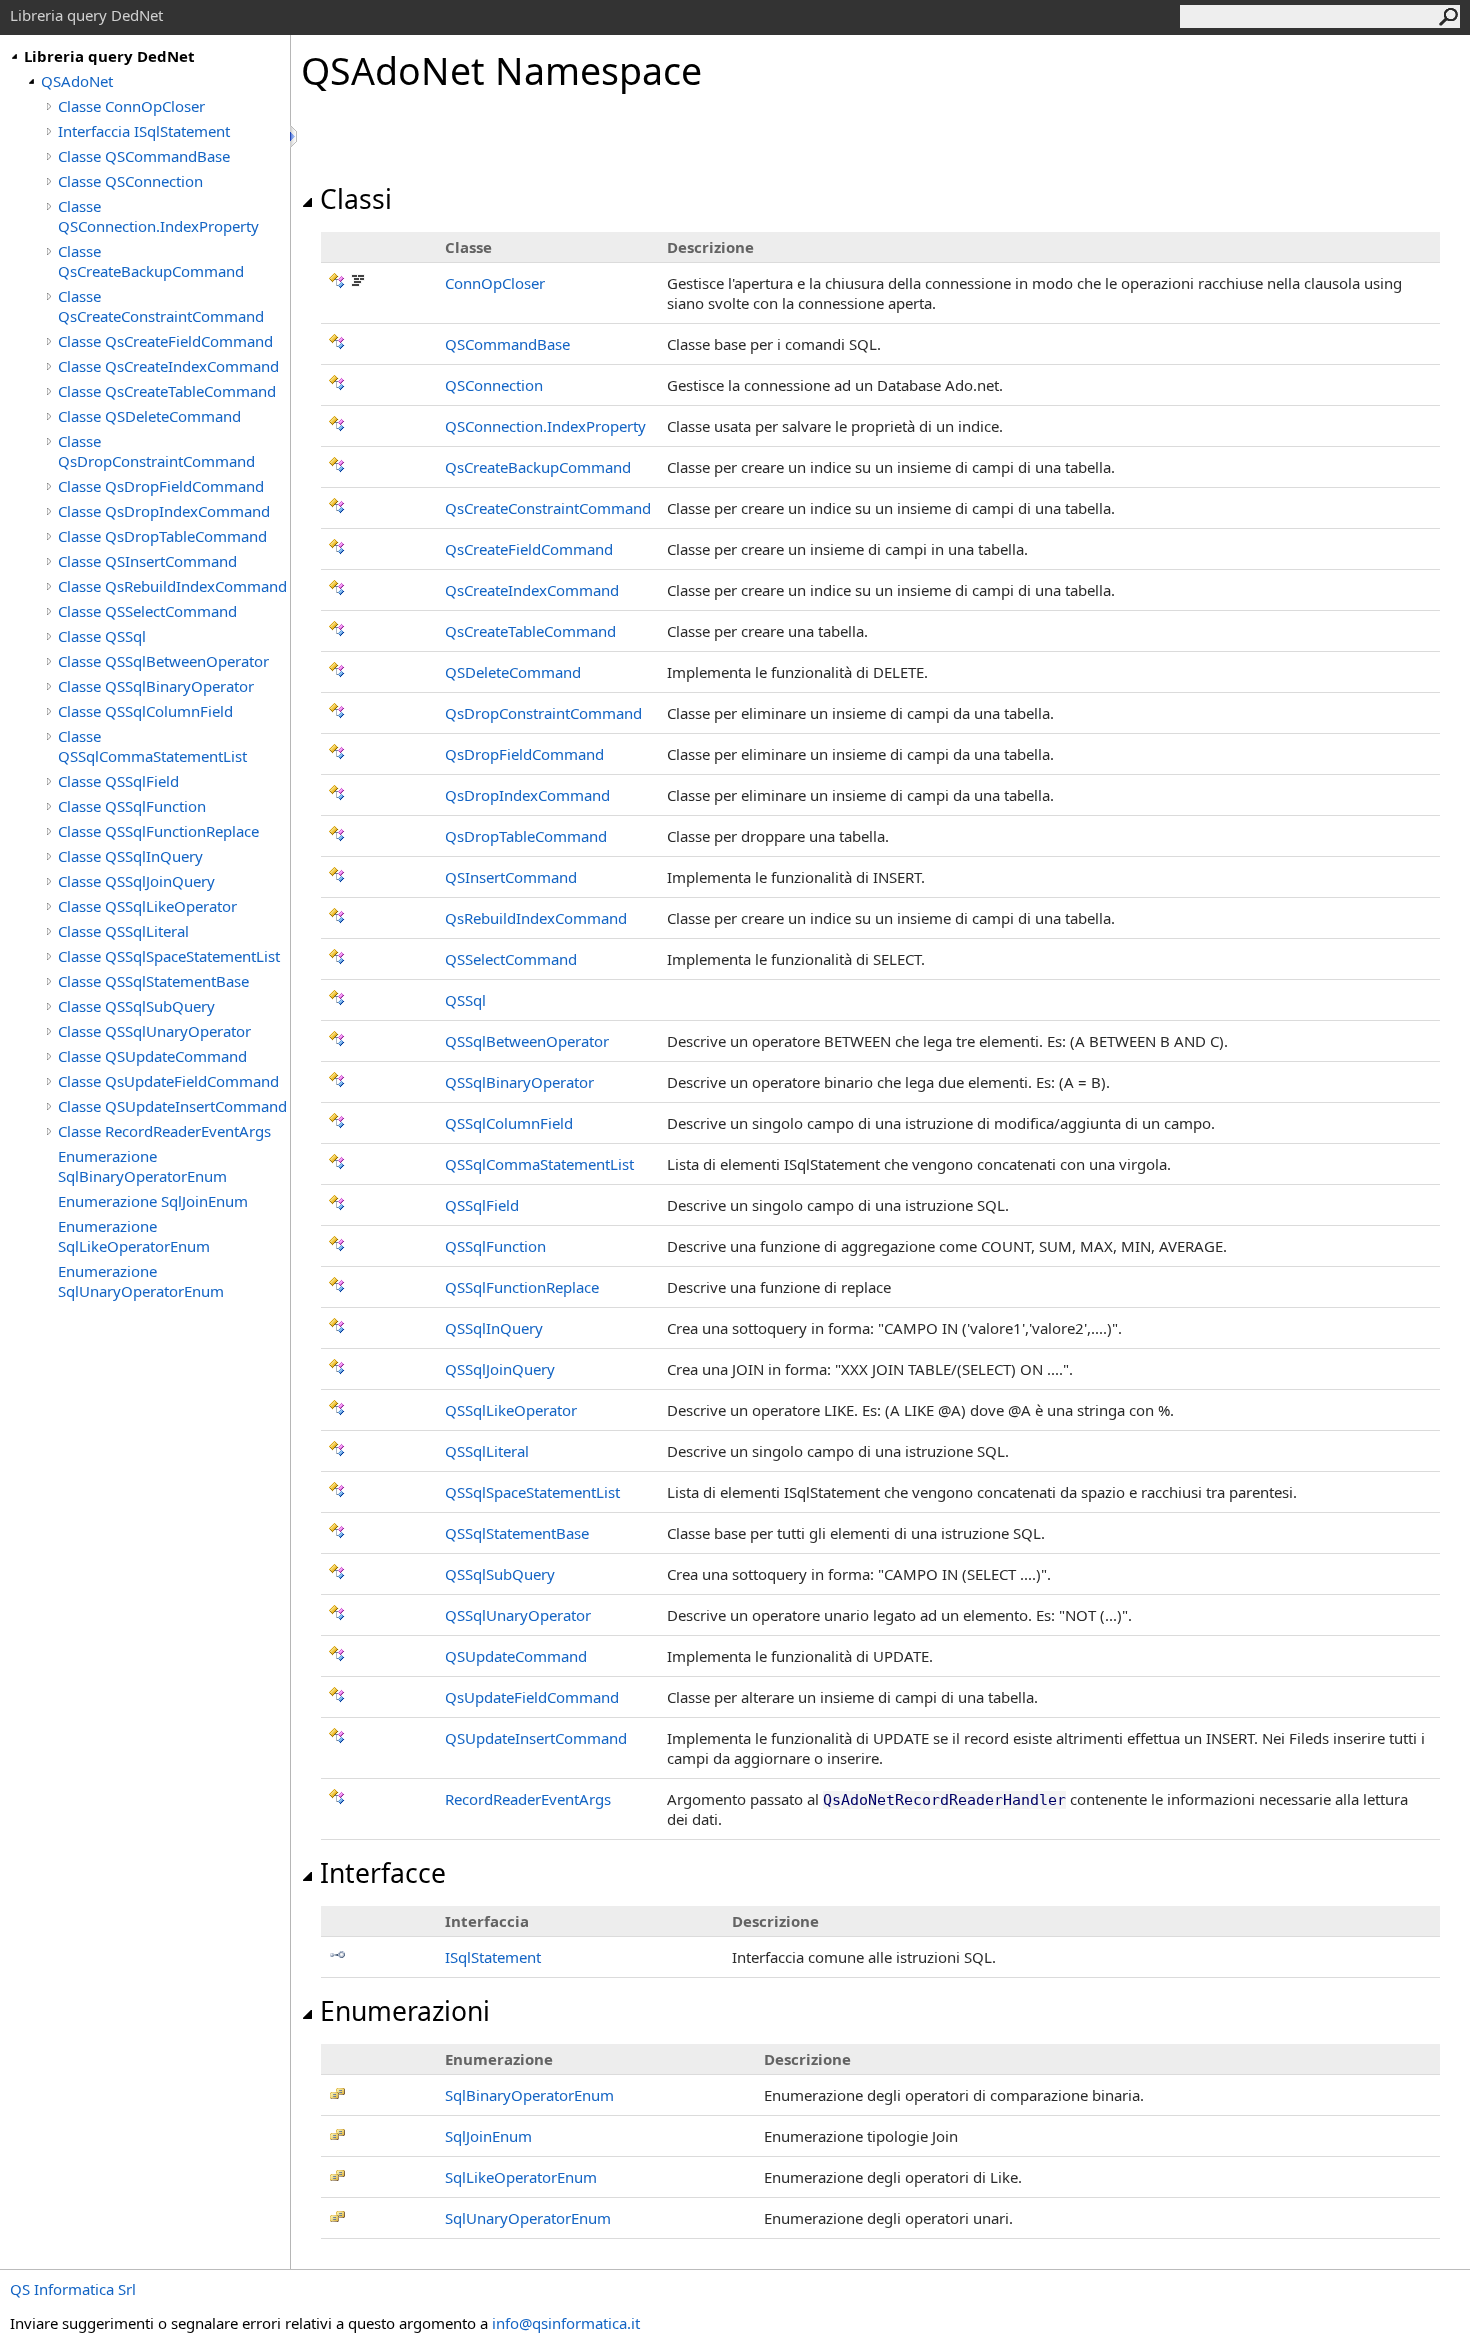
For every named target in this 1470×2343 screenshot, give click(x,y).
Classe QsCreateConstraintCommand (161, 306)
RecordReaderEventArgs (528, 1799)
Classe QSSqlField (118, 781)
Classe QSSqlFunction (132, 806)
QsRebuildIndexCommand (536, 918)
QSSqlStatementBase (517, 1533)
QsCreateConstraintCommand (548, 508)
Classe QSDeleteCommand (149, 416)
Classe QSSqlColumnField (145, 711)
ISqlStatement (493, 1957)
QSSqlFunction (495, 1246)
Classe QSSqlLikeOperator (147, 906)
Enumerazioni (405, 2011)
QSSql (465, 1000)
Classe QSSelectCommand (147, 611)
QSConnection (494, 385)
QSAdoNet (77, 81)
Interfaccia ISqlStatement (144, 131)
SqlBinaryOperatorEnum (529, 2095)
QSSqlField (482, 1205)
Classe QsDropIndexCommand (164, 511)
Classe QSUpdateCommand (152, 1056)
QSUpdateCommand (516, 1656)
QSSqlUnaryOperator (518, 1615)
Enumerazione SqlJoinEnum (153, 1201)
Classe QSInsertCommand (147, 561)
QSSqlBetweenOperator (527, 1041)
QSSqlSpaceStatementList (532, 1492)
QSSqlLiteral (487, 1451)
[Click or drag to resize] (295, 136)
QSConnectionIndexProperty (545, 426)
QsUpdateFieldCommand (532, 1697)
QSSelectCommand (511, 959)
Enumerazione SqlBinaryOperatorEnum (142, 1166)
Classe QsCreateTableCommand (167, 391)
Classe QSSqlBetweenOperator (163, 661)
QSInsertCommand (511, 877)
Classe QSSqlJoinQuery (136, 881)
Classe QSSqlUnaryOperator (154, 1031)
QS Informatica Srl (73, 2289)
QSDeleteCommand (513, 672)
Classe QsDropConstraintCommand (156, 451)
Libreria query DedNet (109, 56)
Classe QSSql (102, 636)
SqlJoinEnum (488, 2136)
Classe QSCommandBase (144, 156)
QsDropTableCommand (526, 836)
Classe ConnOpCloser (131, 106)
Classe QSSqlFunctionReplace (158, 831)
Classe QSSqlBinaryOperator (156, 686)
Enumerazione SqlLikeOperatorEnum (134, 1236)
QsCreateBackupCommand (538, 467)
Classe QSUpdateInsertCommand (172, 1106)
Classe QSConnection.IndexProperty (158, 216)
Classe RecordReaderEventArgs (164, 1131)
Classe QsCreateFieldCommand (165, 341)
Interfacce (383, 1873)
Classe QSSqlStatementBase (153, 981)
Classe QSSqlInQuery (130, 856)
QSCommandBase (507, 344)
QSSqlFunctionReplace (522, 1287)
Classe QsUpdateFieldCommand (168, 1081)
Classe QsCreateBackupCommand (151, 261)
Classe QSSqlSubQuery (136, 1006)
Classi (356, 199)
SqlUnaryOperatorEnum (528, 2218)
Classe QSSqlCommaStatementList (152, 746)
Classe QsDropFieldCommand (161, 486)
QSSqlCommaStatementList (539, 1164)
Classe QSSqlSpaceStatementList (169, 956)
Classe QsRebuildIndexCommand (172, 586)
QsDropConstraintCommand (543, 713)
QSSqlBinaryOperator (519, 1082)
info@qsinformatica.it (566, 2323)
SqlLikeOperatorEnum (521, 2177)
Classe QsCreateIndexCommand (168, 366)
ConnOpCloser (495, 283)
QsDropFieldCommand (524, 754)
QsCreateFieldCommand (529, 549)
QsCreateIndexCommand (532, 590)
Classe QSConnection (130, 181)
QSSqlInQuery (494, 1328)
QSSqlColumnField (509, 1123)
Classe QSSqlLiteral (123, 931)
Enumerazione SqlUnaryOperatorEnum (141, 1281)
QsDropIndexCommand (527, 795)
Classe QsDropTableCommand (162, 536)
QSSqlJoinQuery (500, 1369)
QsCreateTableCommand (530, 631)
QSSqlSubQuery (500, 1574)
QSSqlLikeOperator (511, 1410)
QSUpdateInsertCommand (536, 1738)
